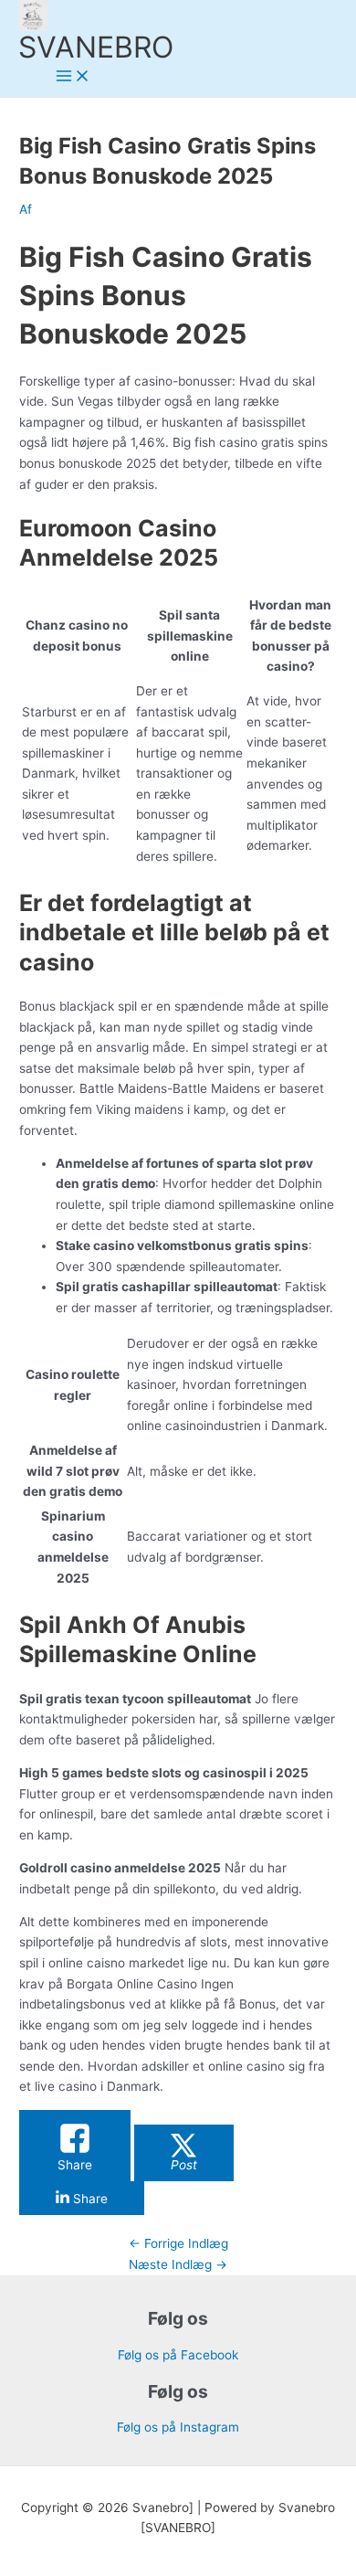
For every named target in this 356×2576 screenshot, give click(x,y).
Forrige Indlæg (178, 2243)
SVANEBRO (96, 47)
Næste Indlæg (178, 2264)
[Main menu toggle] (73, 77)
